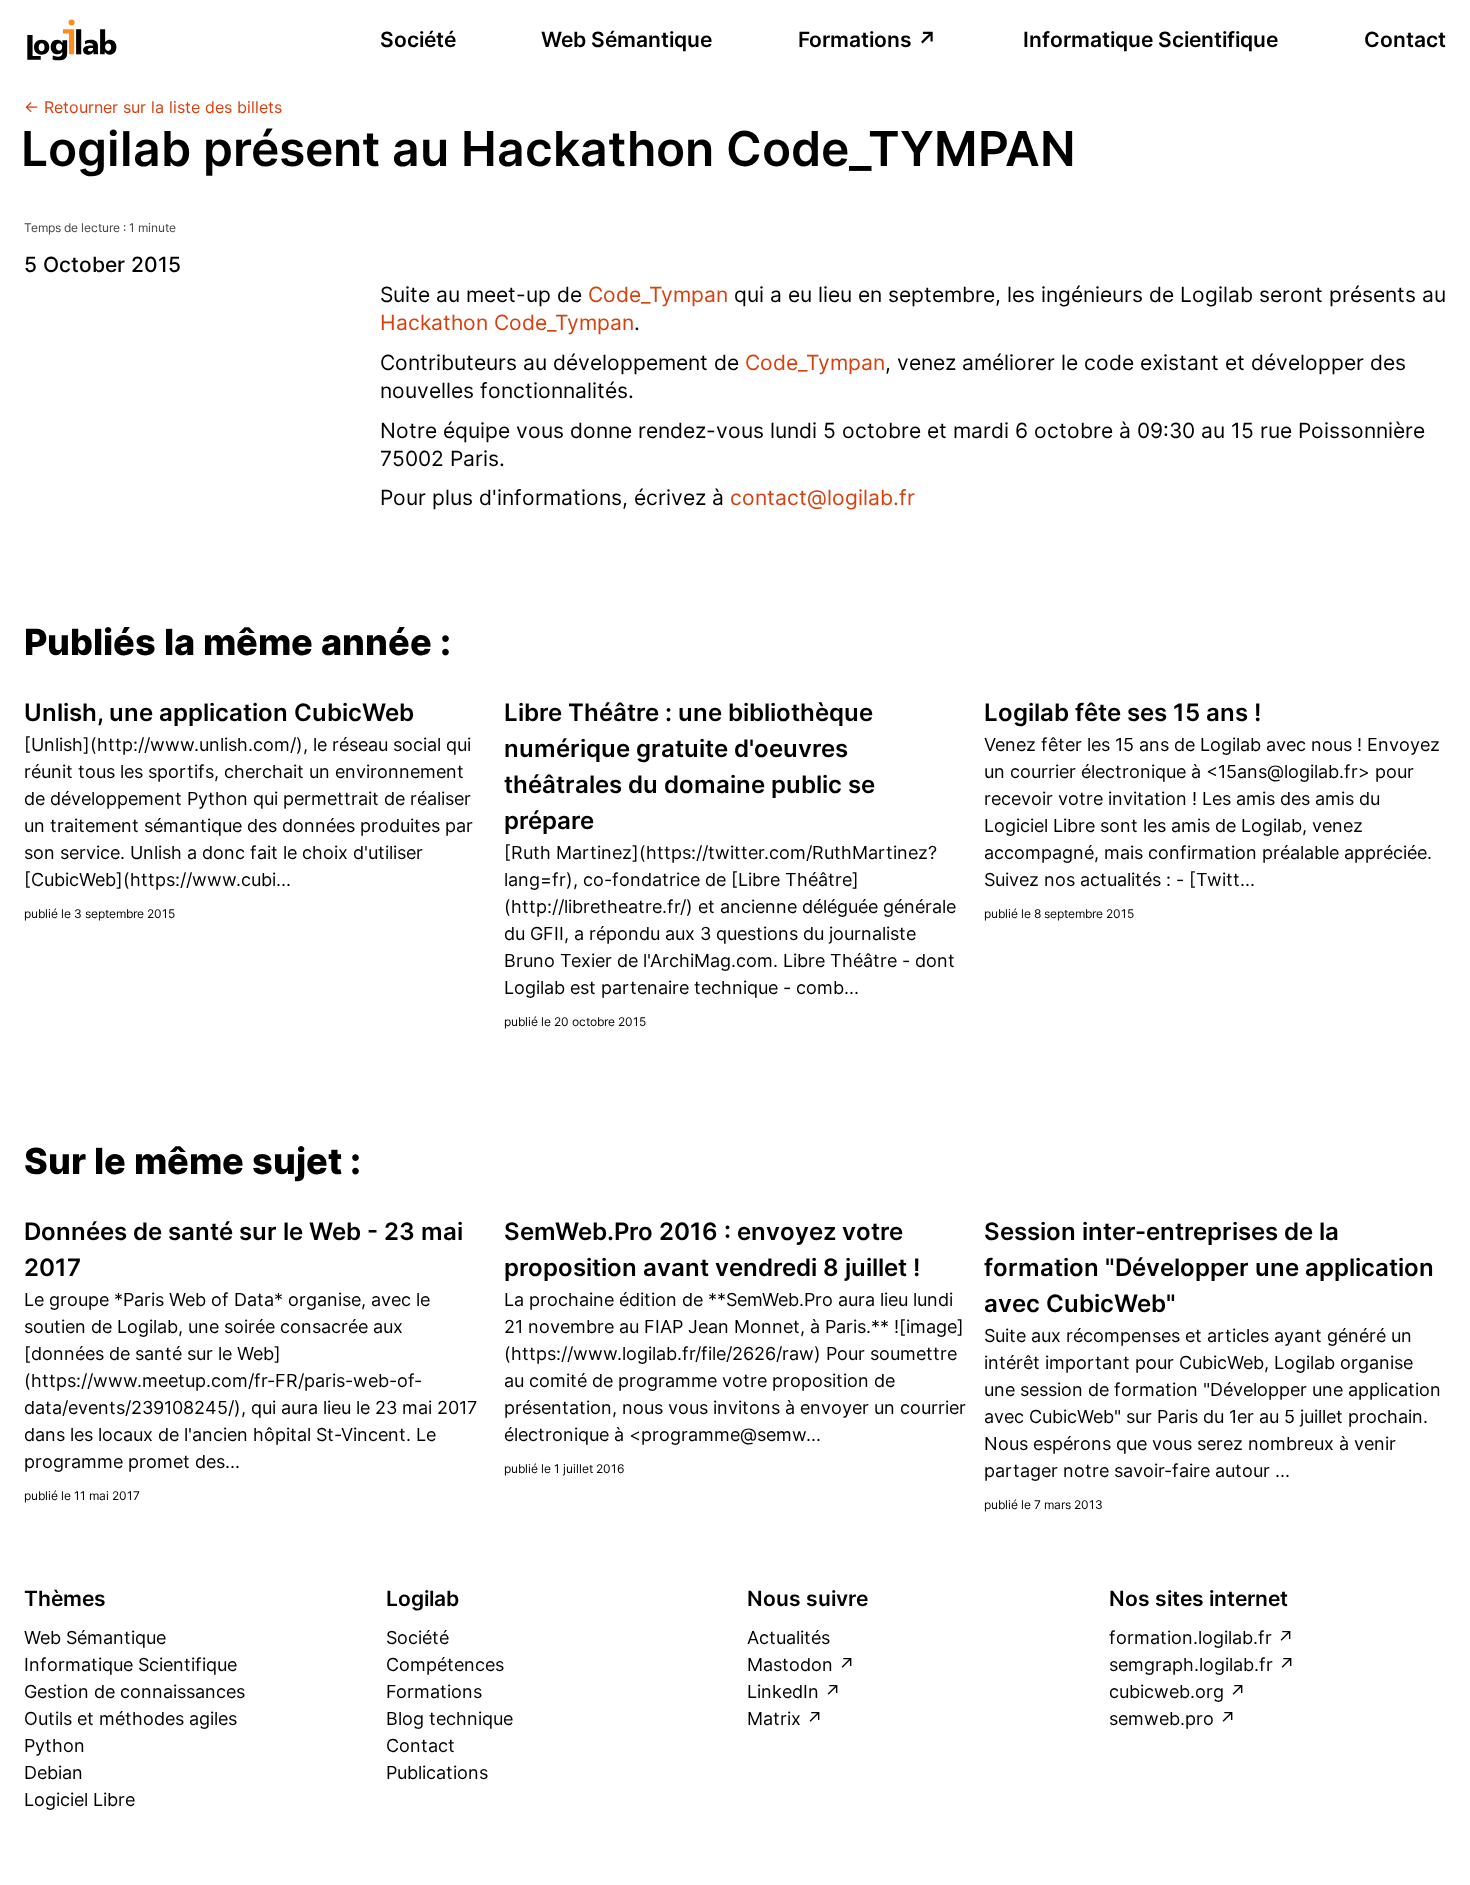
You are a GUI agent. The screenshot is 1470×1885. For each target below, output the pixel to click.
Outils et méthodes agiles (130, 1718)
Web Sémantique (626, 39)
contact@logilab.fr (822, 497)
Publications (437, 1772)
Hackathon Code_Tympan (507, 322)
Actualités (788, 1637)
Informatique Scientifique (1150, 39)
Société (418, 39)
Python (54, 1745)
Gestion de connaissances (134, 1691)
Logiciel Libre (79, 1799)
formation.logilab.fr (1190, 1637)
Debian (53, 1772)
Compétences (445, 1664)
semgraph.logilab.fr (1191, 1664)
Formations (855, 39)
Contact (1405, 39)
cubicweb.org (1166, 1691)
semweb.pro (1161, 1718)
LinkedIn (783, 1691)
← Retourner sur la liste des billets (153, 107)
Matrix (774, 1718)
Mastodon (790, 1664)
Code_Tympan (658, 294)
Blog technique (449, 1718)
